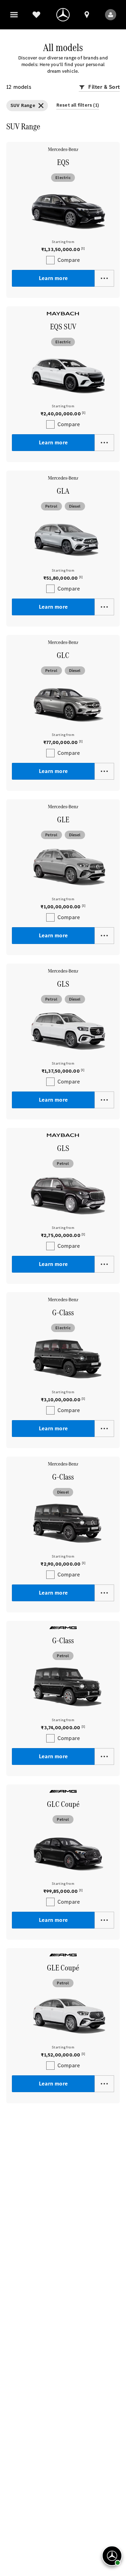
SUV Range (23, 105)
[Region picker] (87, 15)
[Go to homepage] (63, 15)
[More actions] (104, 278)
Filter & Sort (103, 87)
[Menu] (14, 15)
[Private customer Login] (111, 15)
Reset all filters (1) (78, 105)
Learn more (53, 278)
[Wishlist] (36, 15)
